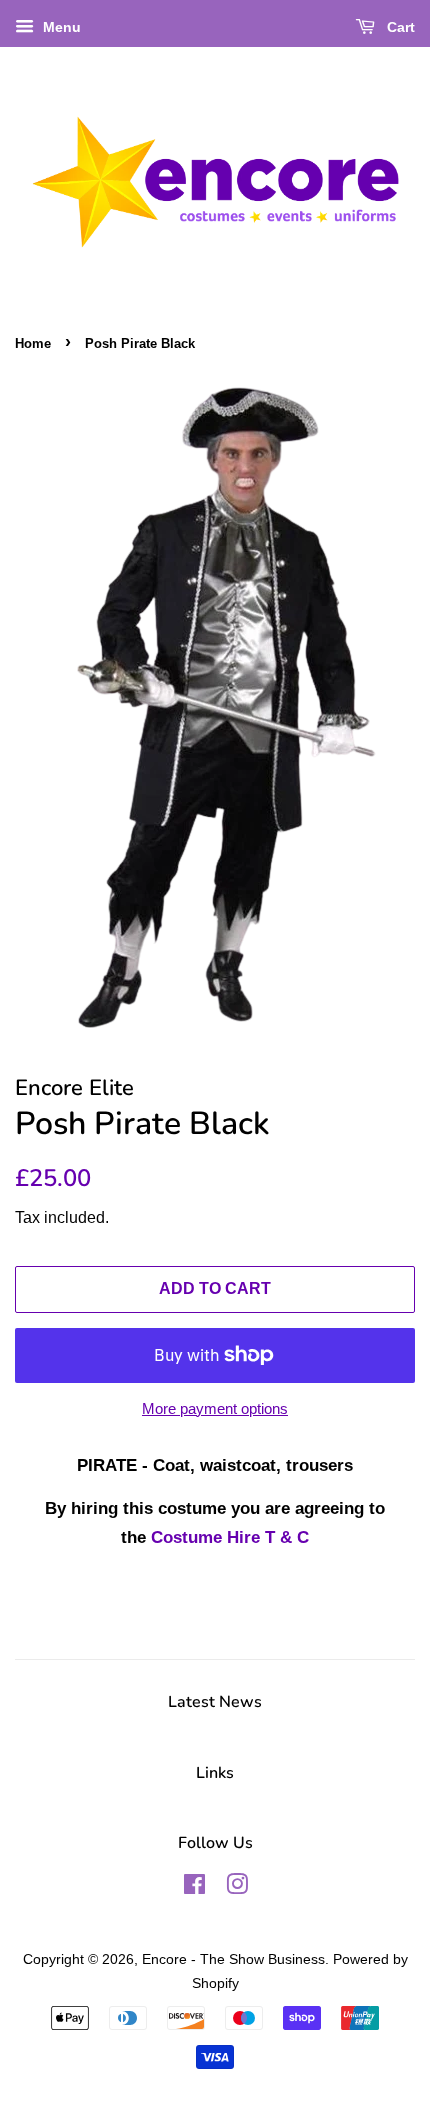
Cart (399, 27)
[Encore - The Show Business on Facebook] (194, 1888)
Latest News (215, 1702)
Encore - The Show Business (233, 1959)
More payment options (215, 1408)
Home (33, 343)
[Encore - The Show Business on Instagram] (237, 1888)
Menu (60, 27)
